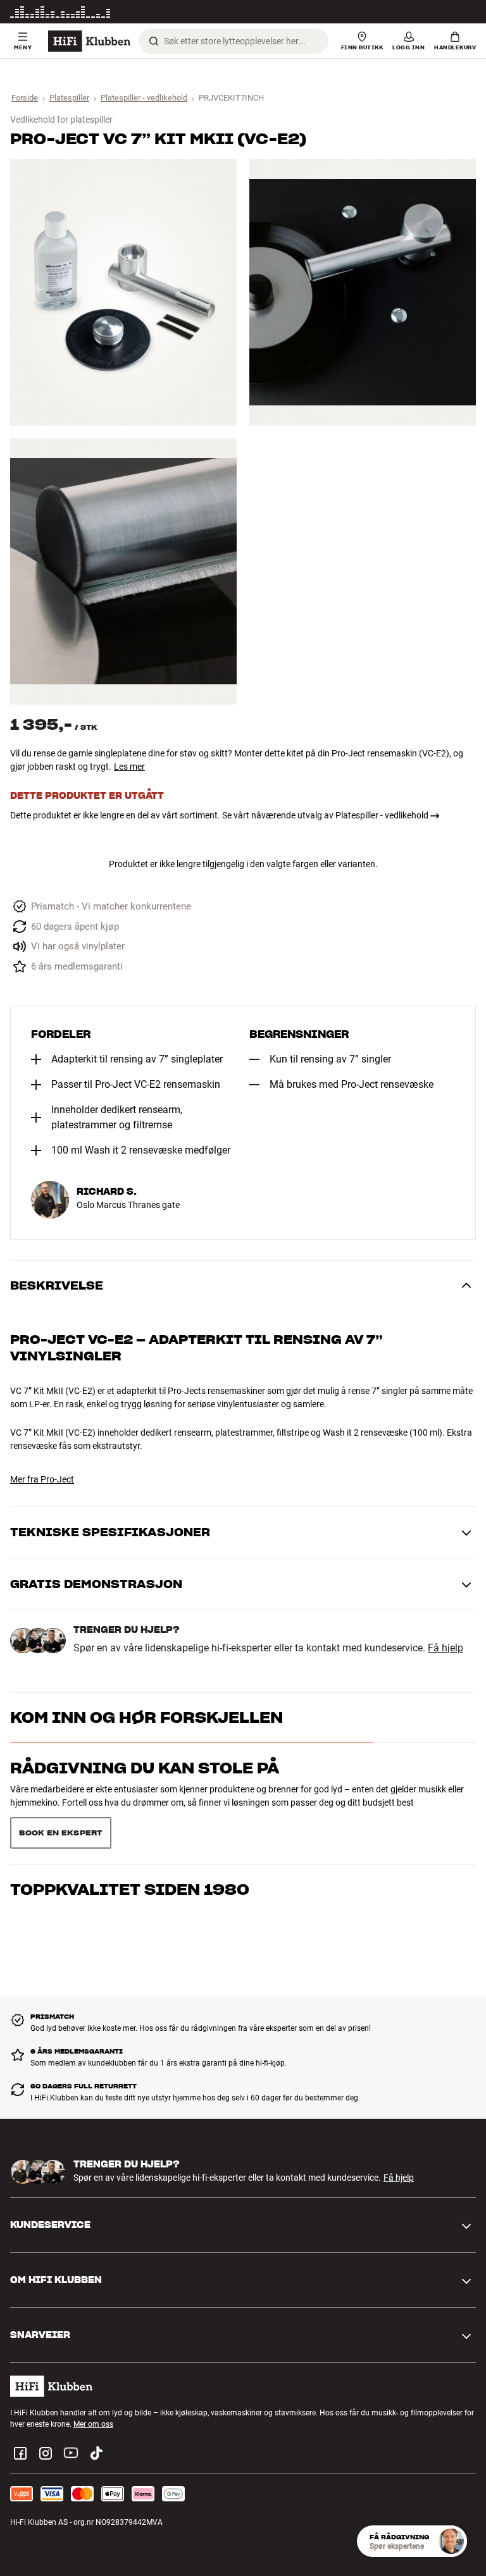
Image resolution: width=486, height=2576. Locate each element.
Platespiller (69, 98)
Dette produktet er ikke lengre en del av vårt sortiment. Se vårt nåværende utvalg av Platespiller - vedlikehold (219, 815)
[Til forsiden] (89, 41)
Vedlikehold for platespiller (61, 120)
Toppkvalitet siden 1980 (130, 1878)
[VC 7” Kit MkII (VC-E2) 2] (363, 292)
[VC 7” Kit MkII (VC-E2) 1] (123, 292)
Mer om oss (93, 2419)
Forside (25, 98)
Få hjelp (445, 1648)
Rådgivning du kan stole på (145, 1768)
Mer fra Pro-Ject (42, 1479)
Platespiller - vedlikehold (144, 98)
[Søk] (154, 41)
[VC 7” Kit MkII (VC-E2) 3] (123, 571)
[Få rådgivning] (451, 2541)
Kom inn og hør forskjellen (146, 1717)
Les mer (463, 12)
